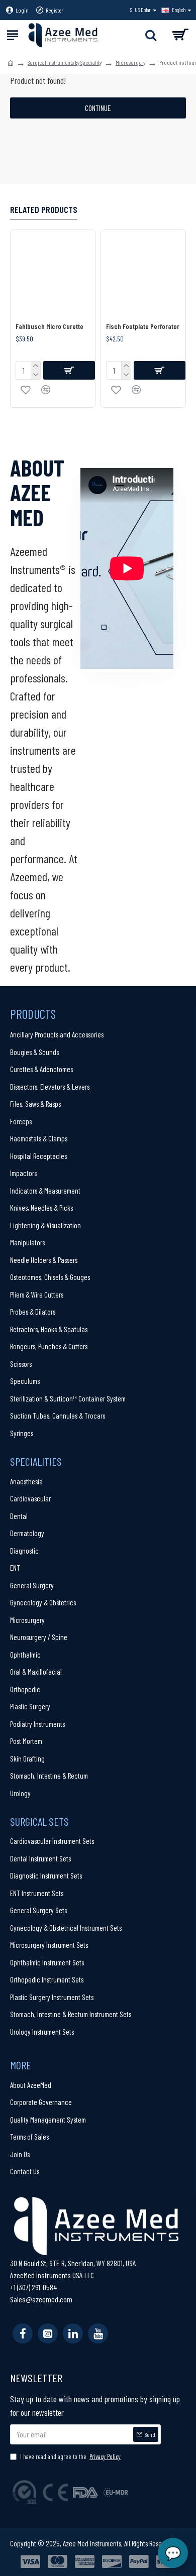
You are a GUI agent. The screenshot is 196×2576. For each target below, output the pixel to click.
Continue (98, 108)
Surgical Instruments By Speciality (65, 62)
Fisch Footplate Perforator (143, 326)
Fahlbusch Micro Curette (50, 326)
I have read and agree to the (70, 2456)
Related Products (44, 209)
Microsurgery (130, 62)
